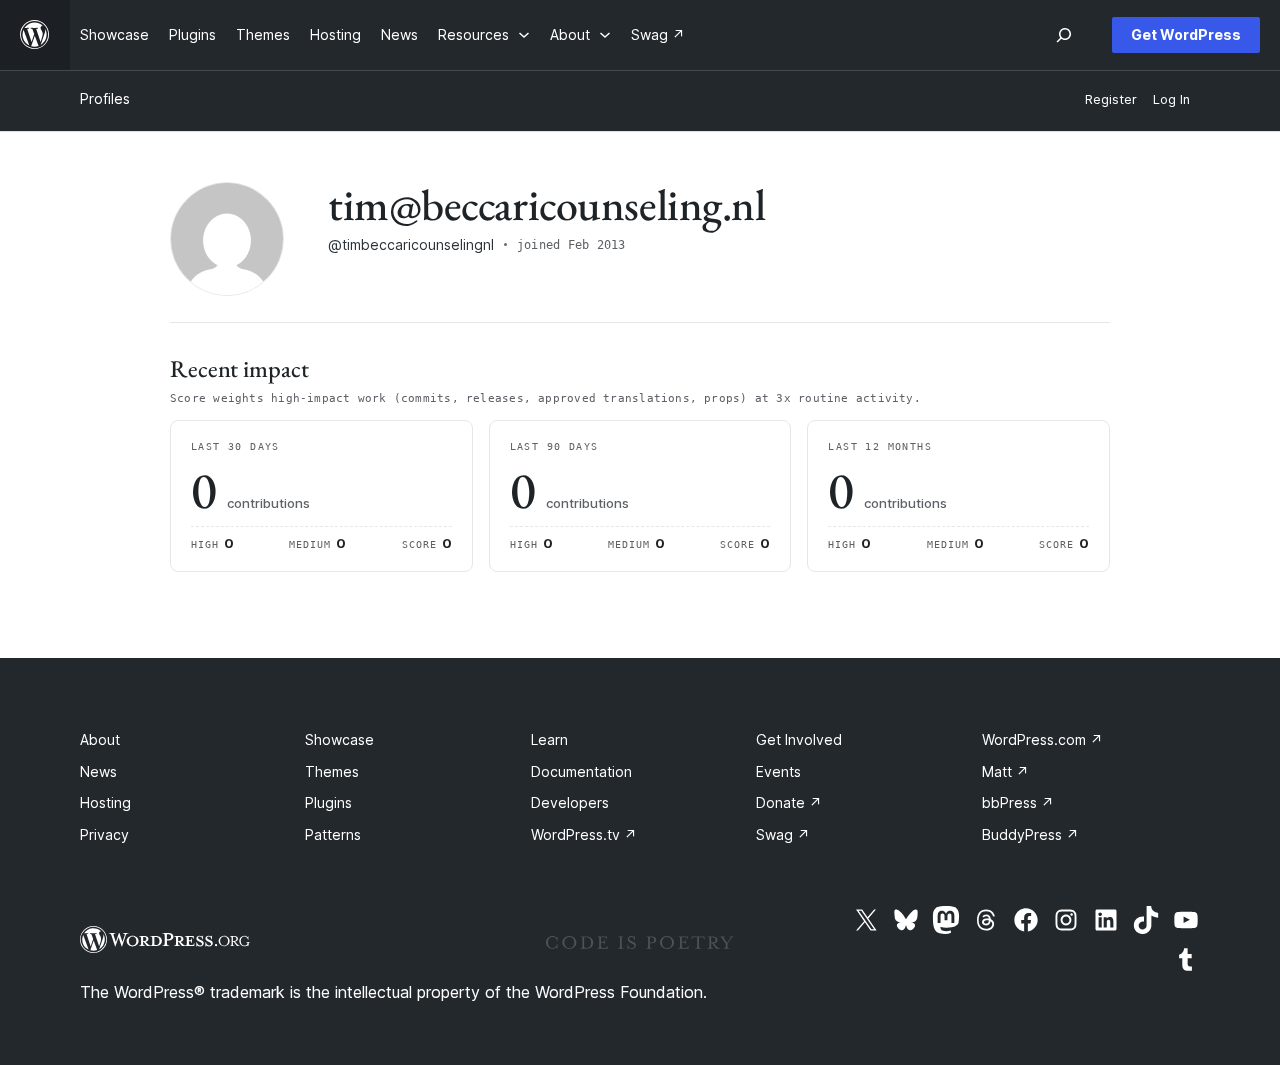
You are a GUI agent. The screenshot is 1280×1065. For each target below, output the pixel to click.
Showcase (339, 739)
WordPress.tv (584, 834)
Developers (570, 802)
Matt (1005, 771)
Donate (789, 802)
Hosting (105, 802)
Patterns (333, 834)
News (98, 771)
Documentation (581, 771)
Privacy (104, 834)
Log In (1171, 99)
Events (778, 771)
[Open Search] (1064, 35)
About (100, 739)
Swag (783, 834)
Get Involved (799, 739)
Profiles (105, 98)
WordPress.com (1042, 739)
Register (1111, 99)
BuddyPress (1030, 834)
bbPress (1018, 802)
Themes (332, 771)
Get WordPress (1186, 34)
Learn (549, 739)
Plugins (328, 802)
